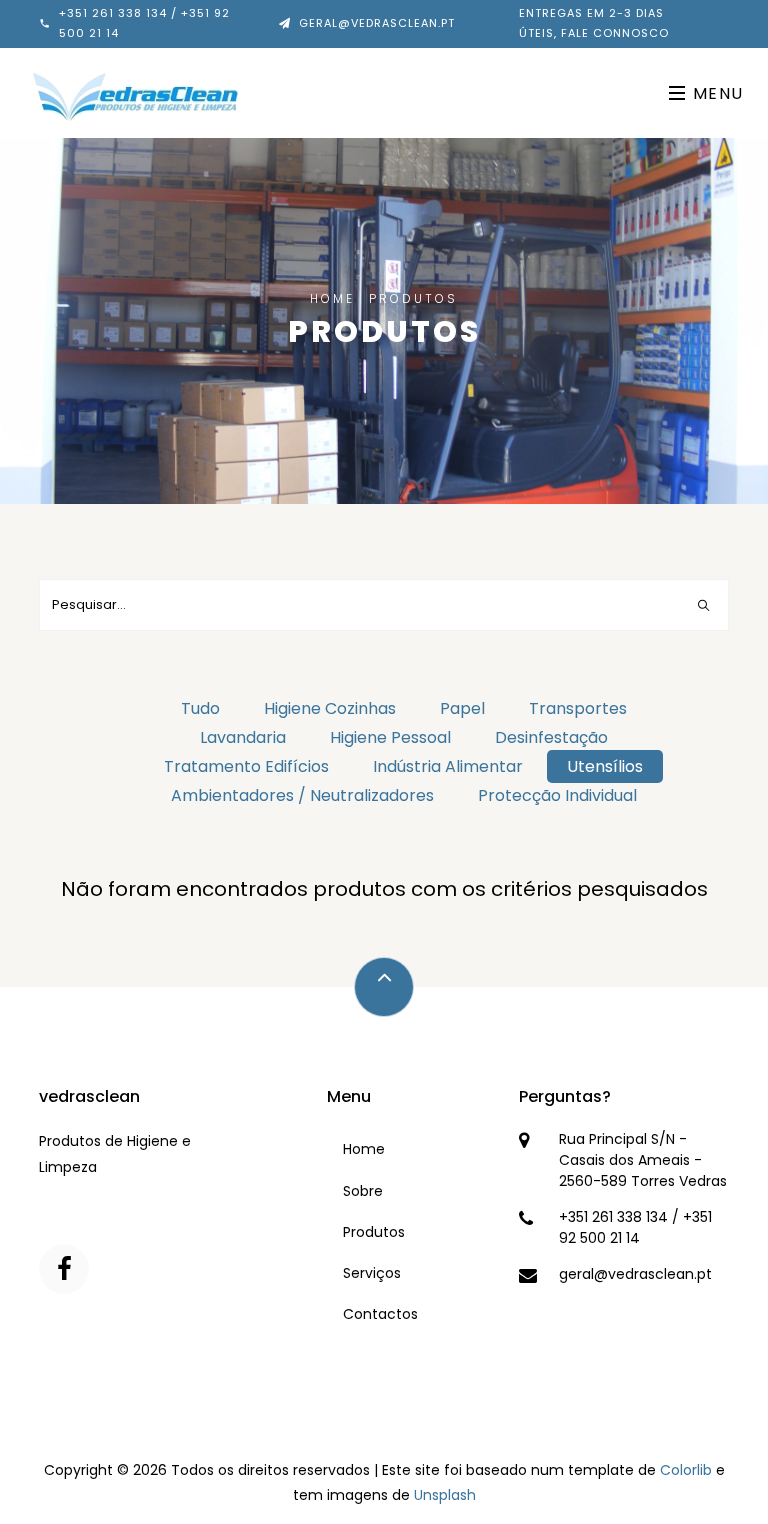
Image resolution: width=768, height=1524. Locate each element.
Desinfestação (551, 737)
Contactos (380, 1314)
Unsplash (445, 1495)
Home (332, 298)
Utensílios (605, 766)
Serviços (372, 1273)
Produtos (374, 1232)
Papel (462, 708)
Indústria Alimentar (448, 766)
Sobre (363, 1191)
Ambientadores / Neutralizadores (302, 795)
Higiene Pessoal (390, 737)
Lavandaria (243, 737)
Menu (715, 93)
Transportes (578, 708)
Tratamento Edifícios (246, 766)
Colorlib (686, 1470)
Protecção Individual (557, 795)
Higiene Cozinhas (330, 708)
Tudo (200, 708)
